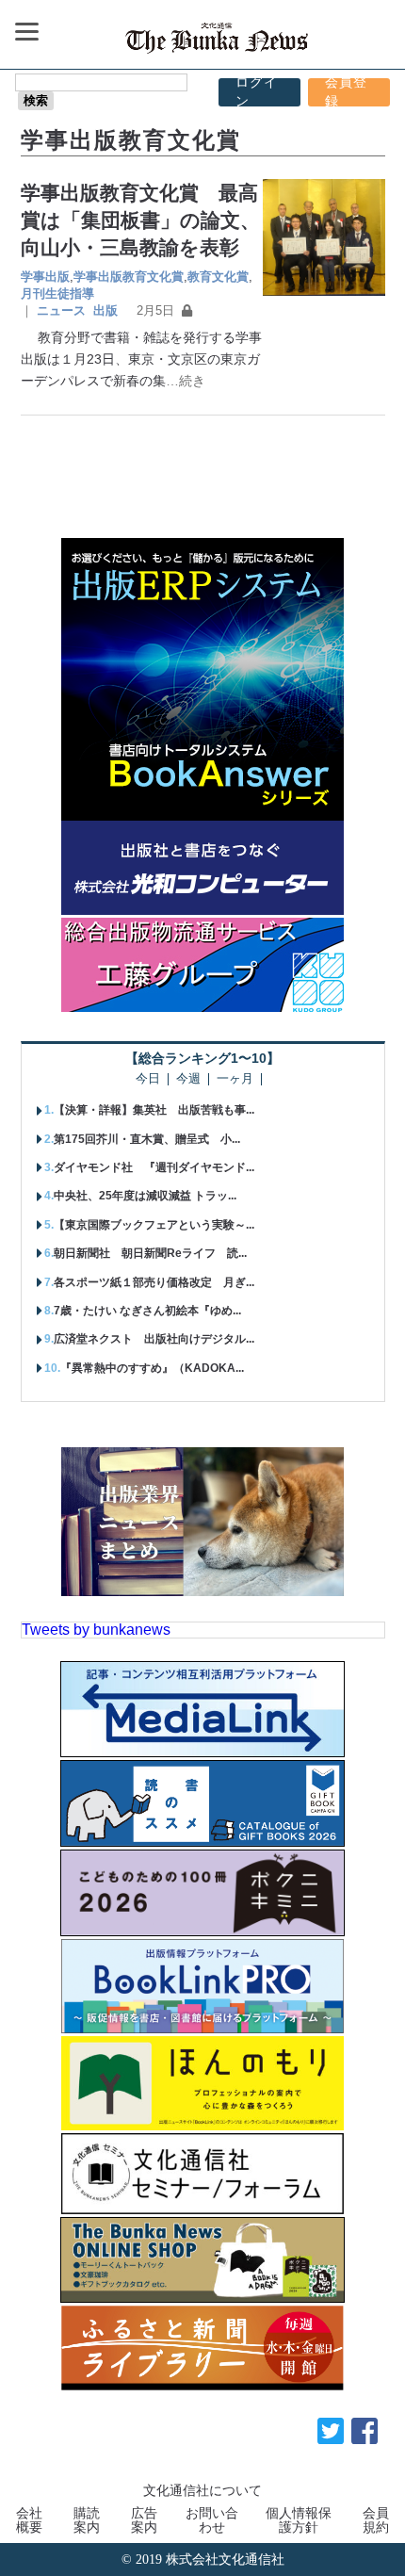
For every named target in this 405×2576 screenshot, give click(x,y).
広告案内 (144, 2519)
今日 (148, 1079)
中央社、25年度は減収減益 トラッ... (145, 1196)
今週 (188, 1079)
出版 (105, 310)
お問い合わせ (212, 2519)
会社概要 (29, 2519)
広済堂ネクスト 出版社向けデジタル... (154, 1339)
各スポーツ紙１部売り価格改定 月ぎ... (154, 1282)
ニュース (61, 310)
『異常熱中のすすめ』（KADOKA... (152, 1368)
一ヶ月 (235, 1079)
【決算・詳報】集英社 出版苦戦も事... (154, 1110)
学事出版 (45, 277)
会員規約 (376, 2519)
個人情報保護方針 (299, 2519)
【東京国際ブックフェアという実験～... (154, 1225)
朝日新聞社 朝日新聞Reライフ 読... (150, 1253)
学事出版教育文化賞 (129, 277)
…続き (186, 381)
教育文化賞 (218, 277)
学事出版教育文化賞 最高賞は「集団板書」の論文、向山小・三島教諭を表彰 (140, 220)
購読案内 (87, 2519)
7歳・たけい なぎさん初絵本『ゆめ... (147, 1311)
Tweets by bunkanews (96, 1630)
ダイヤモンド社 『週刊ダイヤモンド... (154, 1167)
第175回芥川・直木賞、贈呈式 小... (147, 1139)
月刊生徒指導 (57, 293)
